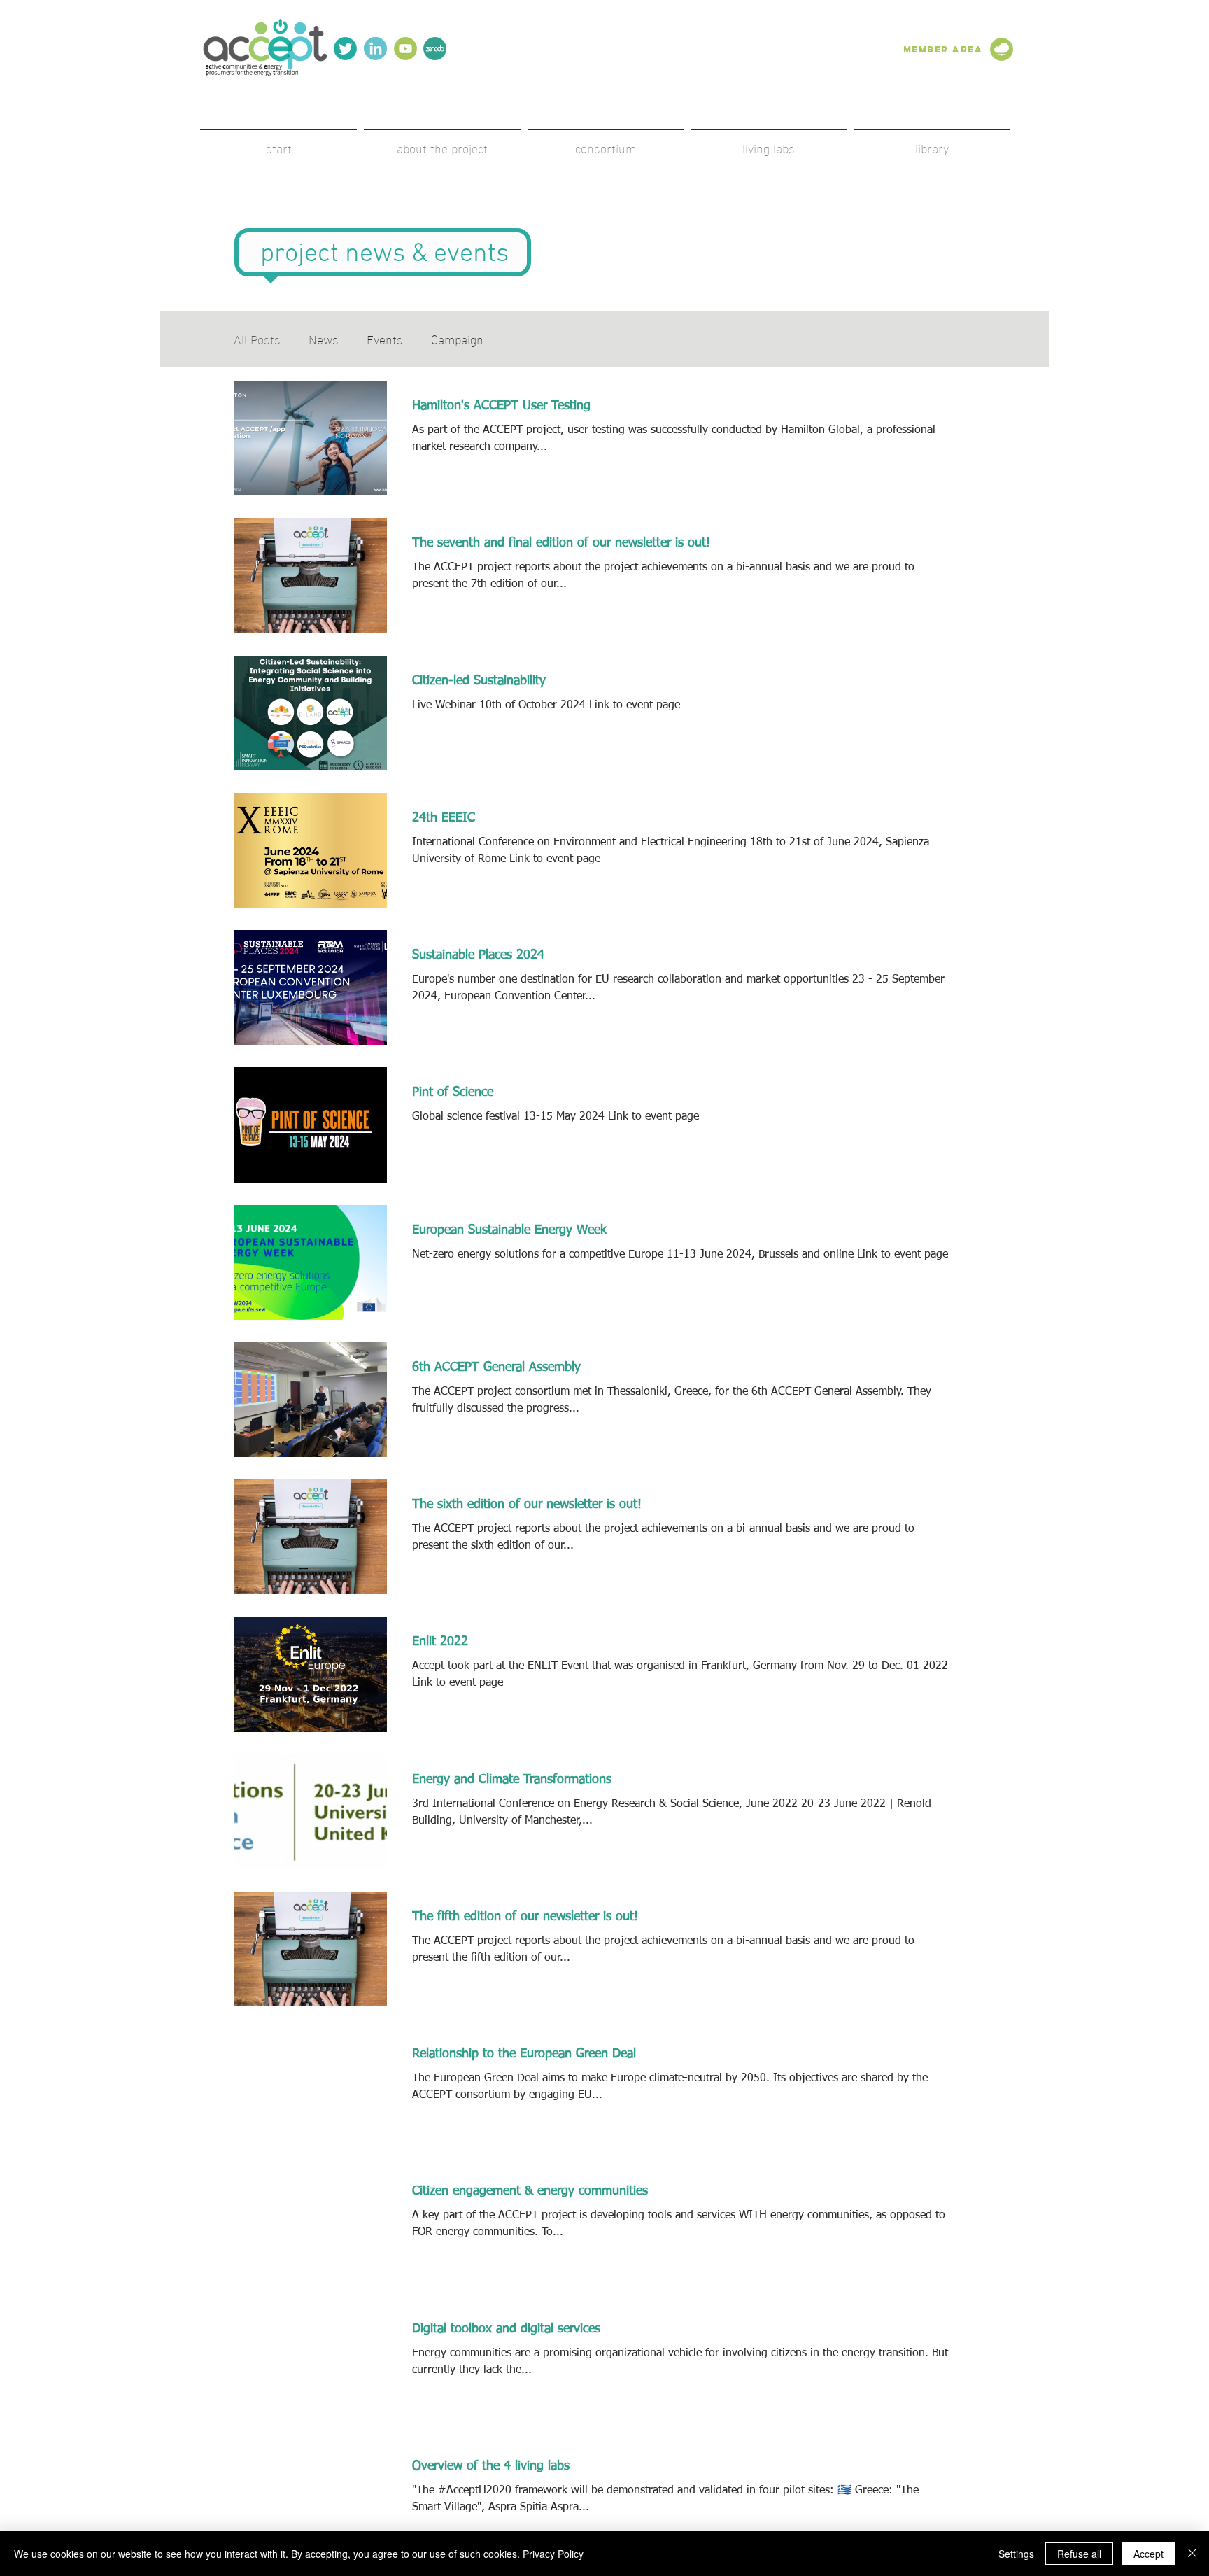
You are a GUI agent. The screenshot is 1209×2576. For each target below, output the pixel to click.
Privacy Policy (553, 2554)
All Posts (257, 338)
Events (385, 338)
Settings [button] (1016, 2554)
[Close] (1192, 2554)
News (324, 338)
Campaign (457, 338)
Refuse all (1079, 2554)
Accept (1148, 2554)
